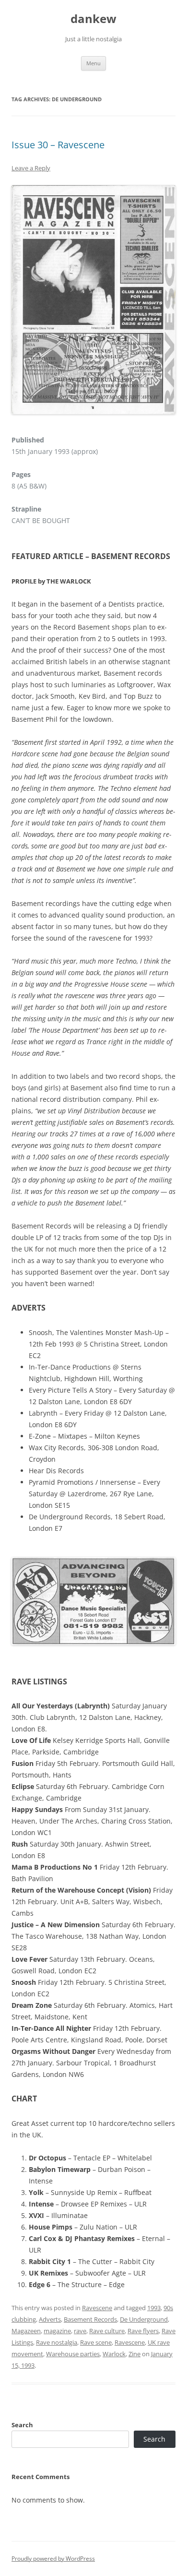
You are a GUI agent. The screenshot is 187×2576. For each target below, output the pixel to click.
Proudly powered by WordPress (53, 2558)
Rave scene (96, 2342)
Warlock (114, 2354)
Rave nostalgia (57, 2342)
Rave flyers (143, 2331)
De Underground (144, 2319)
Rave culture (107, 2331)
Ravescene (97, 2308)
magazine (57, 2331)
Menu (93, 63)
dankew (93, 19)
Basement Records (90, 2319)
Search (22, 2425)
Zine (134, 2354)
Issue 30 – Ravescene (58, 145)
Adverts (50, 2319)
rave (80, 2331)
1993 (154, 2308)
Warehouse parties (73, 2354)
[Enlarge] (163, 198)
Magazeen (26, 2331)
